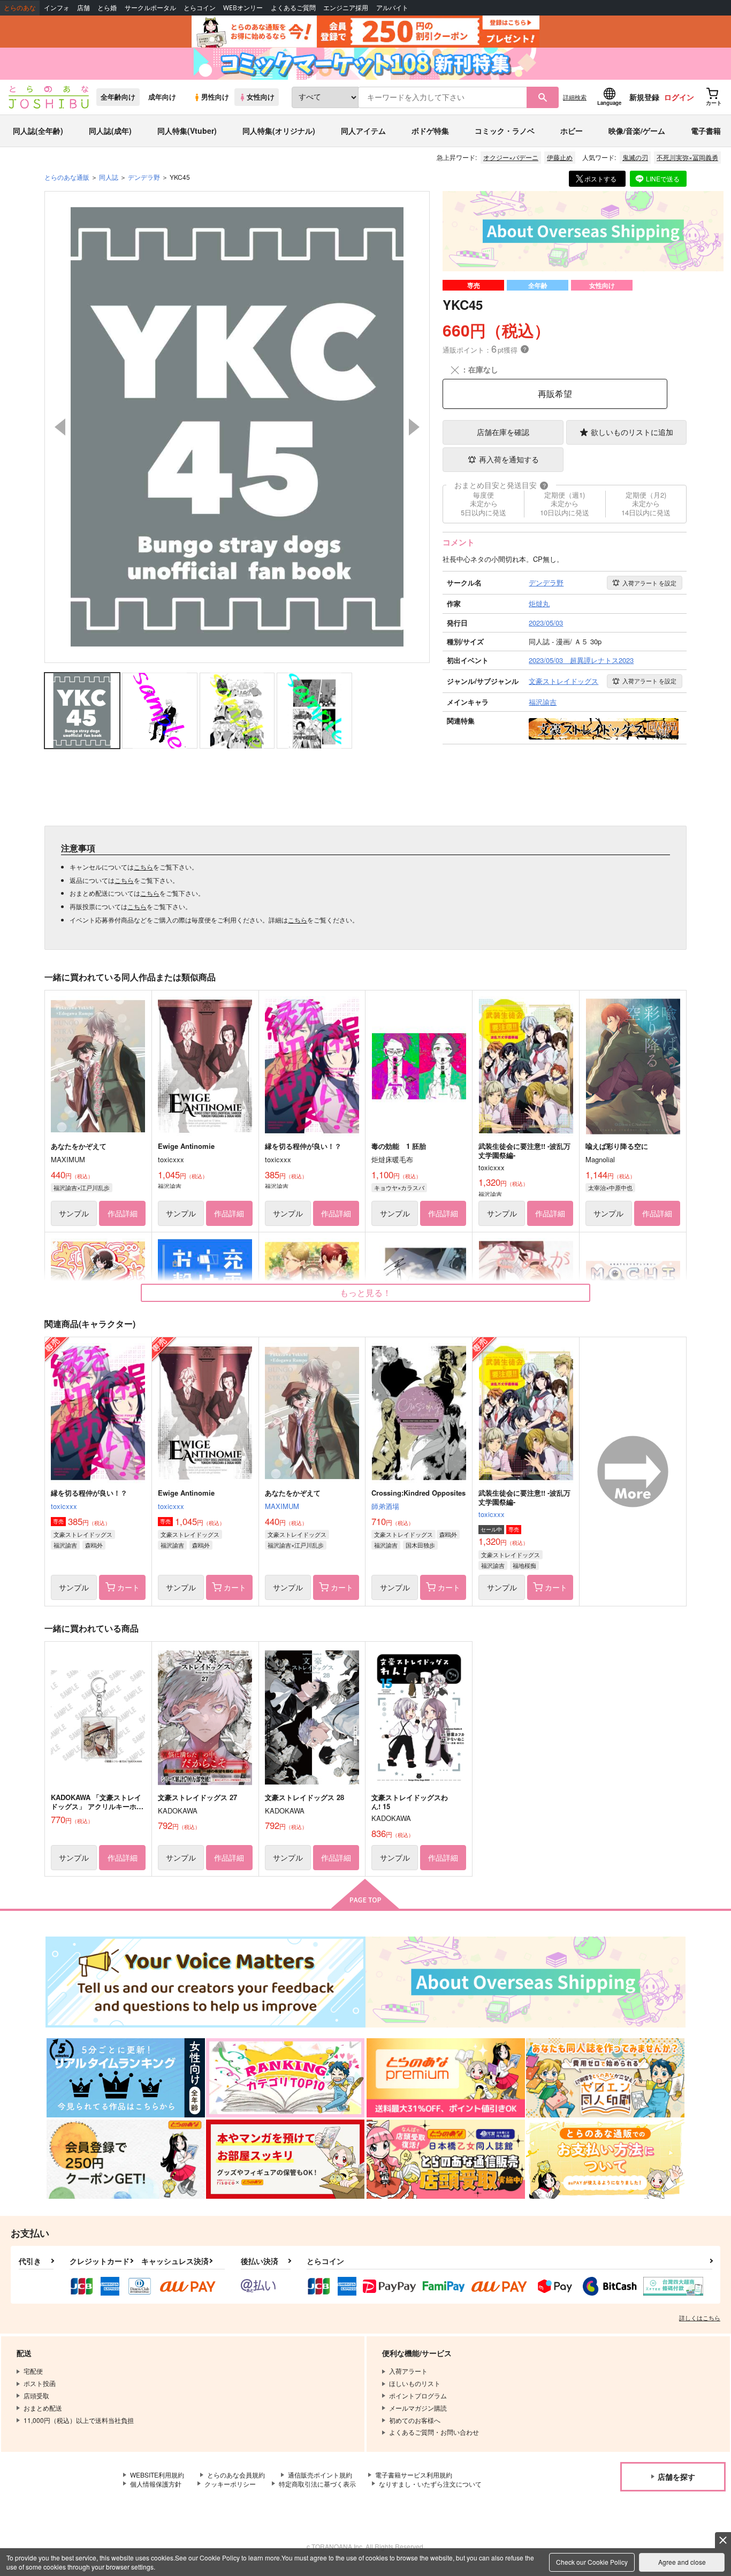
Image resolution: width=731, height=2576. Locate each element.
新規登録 (644, 97)
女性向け (261, 97)
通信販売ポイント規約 (320, 2475)
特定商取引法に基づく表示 (317, 2484)
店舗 (83, 8)
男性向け (215, 97)
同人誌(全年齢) (38, 131)
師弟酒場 (385, 1506)
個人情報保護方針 (156, 2484)
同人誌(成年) (110, 131)
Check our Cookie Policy (592, 2562)
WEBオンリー (243, 8)
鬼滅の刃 (635, 157)
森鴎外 (94, 1545)
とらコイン (200, 8)
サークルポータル (150, 8)
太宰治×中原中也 (610, 1187)
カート (128, 1587)
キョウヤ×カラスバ (399, 1187)
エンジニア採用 (346, 8)
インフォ (57, 8)
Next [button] (414, 427)
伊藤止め (560, 157)
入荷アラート (649, 583)
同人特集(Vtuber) (187, 131)
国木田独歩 (420, 1545)
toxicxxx (64, 1506)
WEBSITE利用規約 (157, 2475)
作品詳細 (123, 1213)
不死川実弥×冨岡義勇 (687, 157)
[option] (237, 427)
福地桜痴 (524, 1565)
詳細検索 (575, 97)
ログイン (679, 97)
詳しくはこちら (700, 2318)
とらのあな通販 (67, 177)
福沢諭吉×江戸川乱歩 (82, 1187)
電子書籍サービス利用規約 (414, 2475)
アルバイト (392, 8)
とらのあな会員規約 (236, 2475)
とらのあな (20, 8)
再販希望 (555, 394)
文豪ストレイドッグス (83, 1534)
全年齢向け (118, 97)
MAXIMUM (282, 1506)
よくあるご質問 (293, 8)
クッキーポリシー (230, 2484)
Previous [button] (60, 427)
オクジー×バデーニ (511, 157)
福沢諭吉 (65, 1545)
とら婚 (107, 8)
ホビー (572, 131)
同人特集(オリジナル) (279, 131)
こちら (143, 867)
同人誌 (109, 177)
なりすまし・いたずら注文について (430, 2484)
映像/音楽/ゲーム (637, 131)
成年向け (162, 97)
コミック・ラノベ (505, 131)
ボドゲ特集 (430, 131)
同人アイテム (363, 131)
